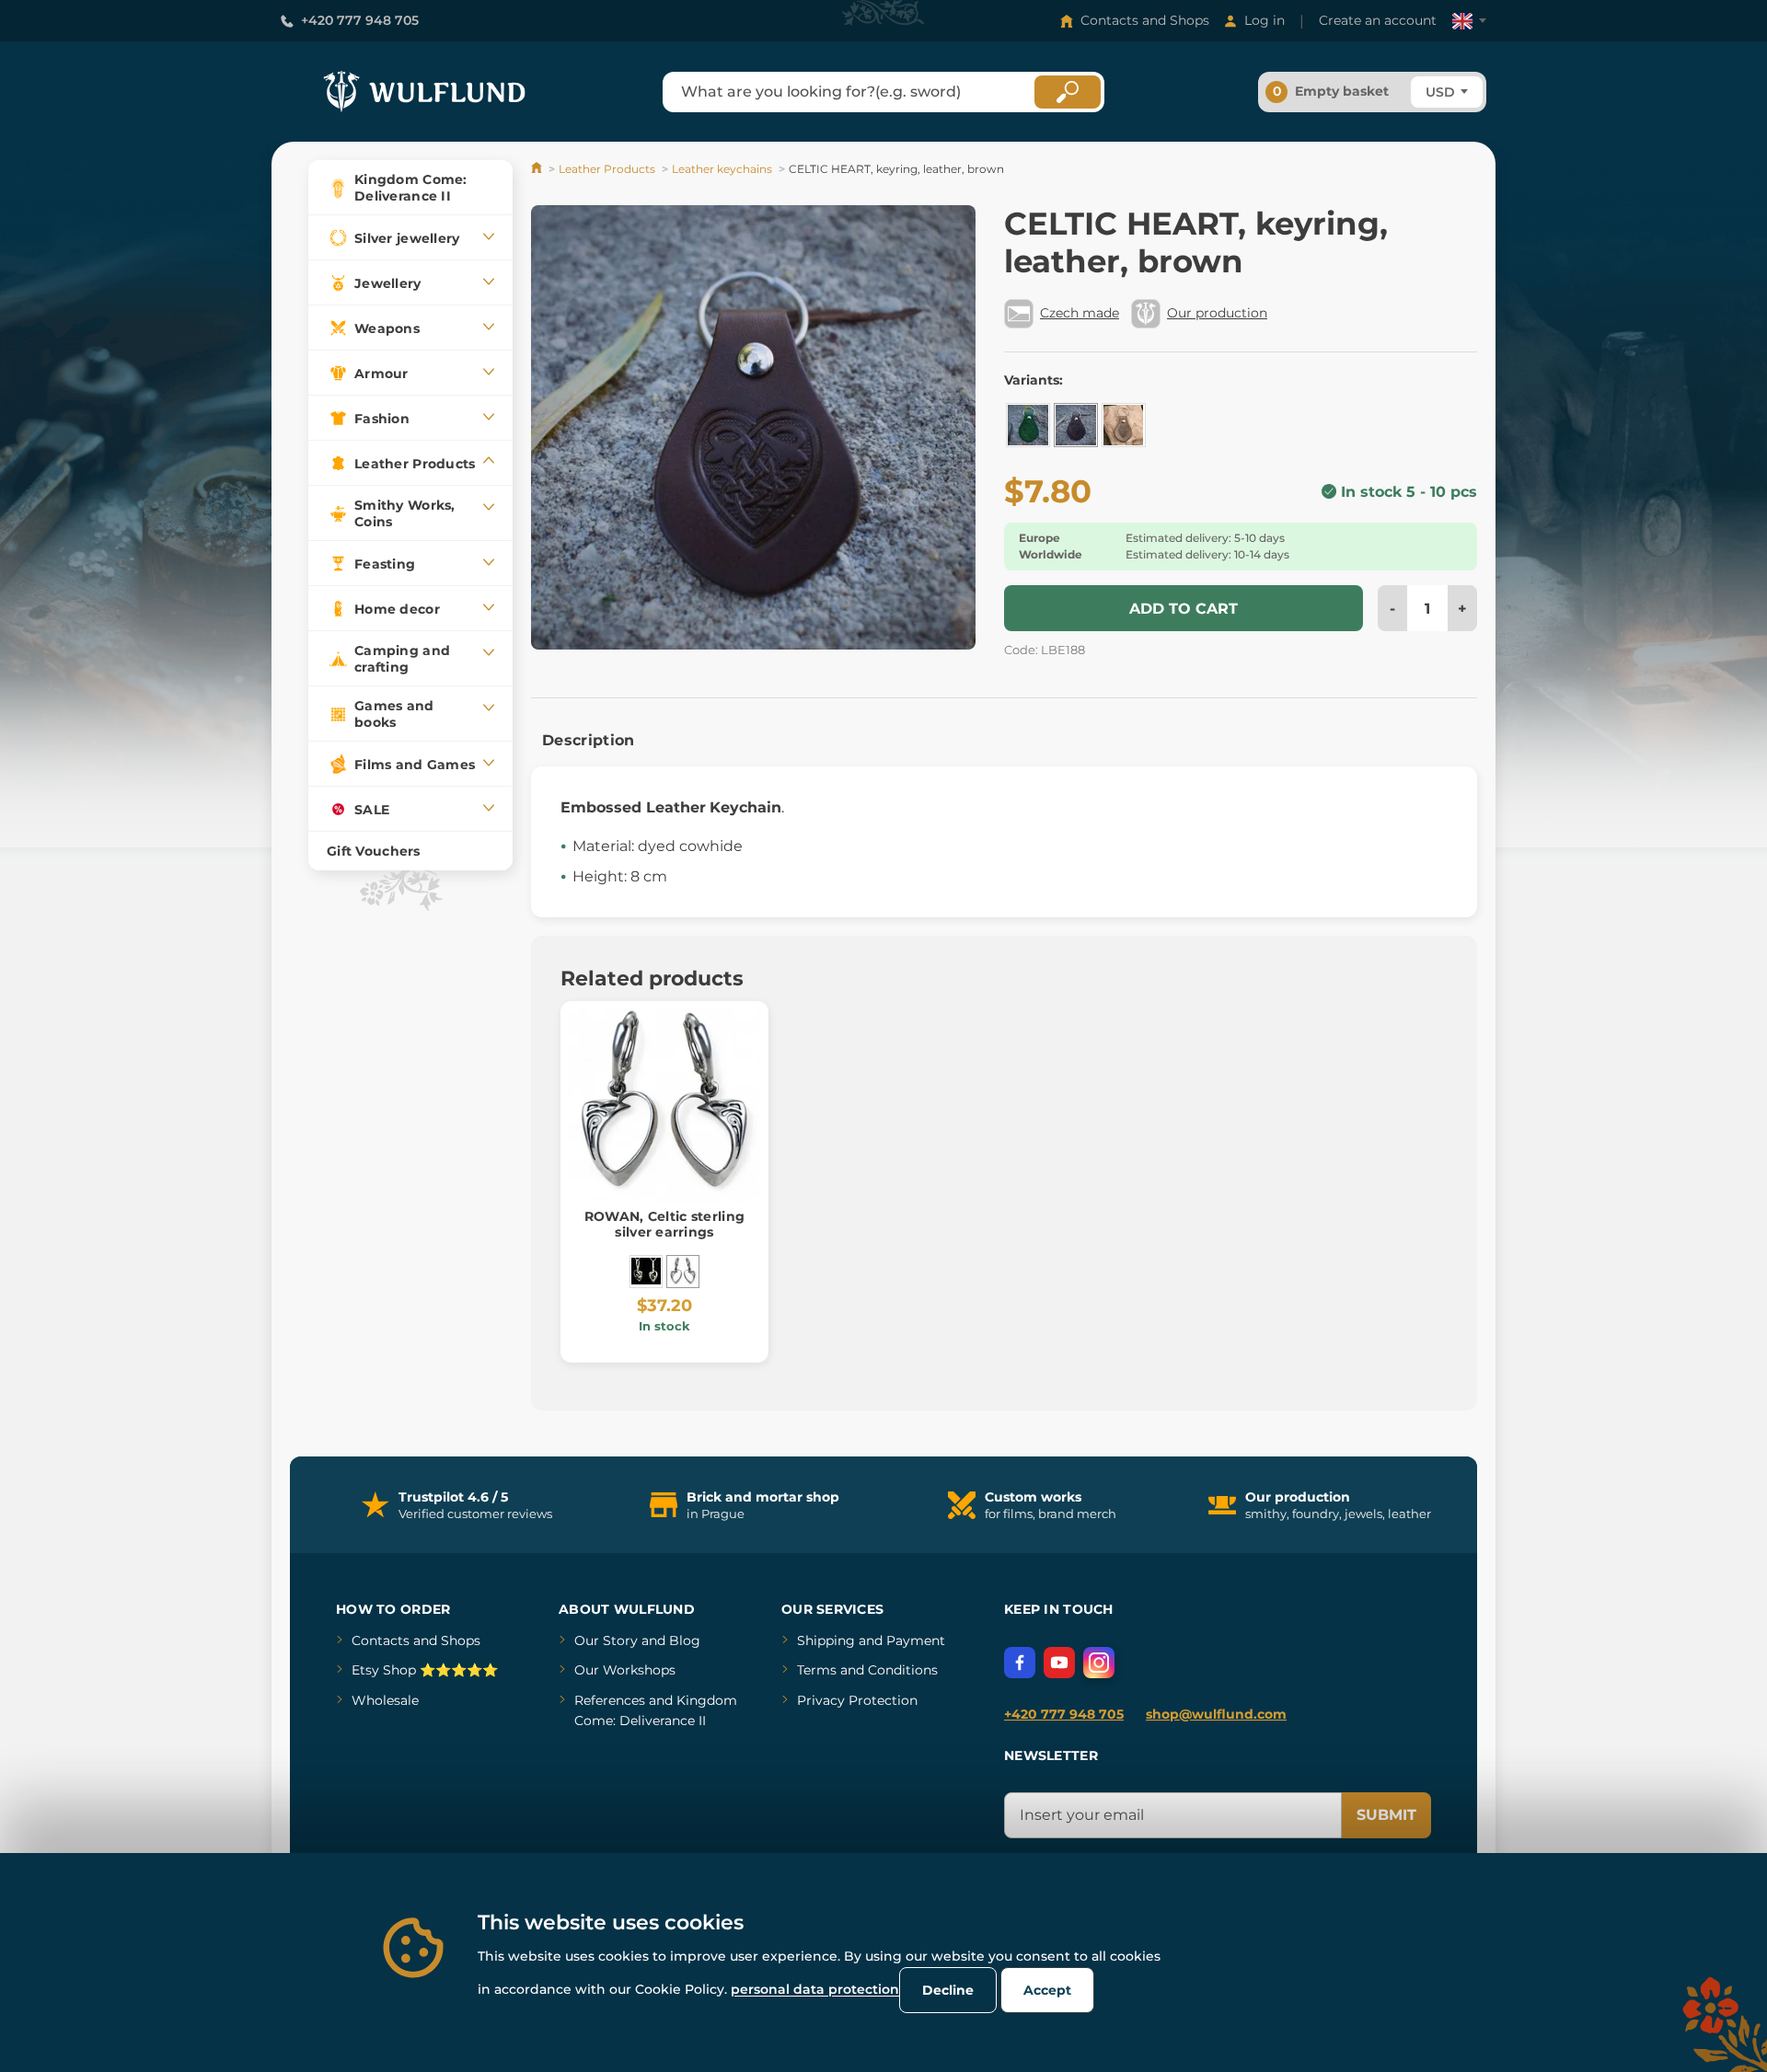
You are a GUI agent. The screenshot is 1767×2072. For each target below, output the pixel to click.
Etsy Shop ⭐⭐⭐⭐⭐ (425, 1670)
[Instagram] (1099, 1663)
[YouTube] (1059, 1663)
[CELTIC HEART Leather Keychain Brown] (1124, 425)
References (610, 1700)
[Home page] (538, 169)
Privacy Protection (857, 1700)
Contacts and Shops (1145, 20)
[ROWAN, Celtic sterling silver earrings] (683, 1272)
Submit (1386, 1815)
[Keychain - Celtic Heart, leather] (1028, 425)
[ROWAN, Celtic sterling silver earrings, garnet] (646, 1272)
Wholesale (385, 1700)
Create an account (1378, 20)
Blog (685, 1640)
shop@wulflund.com (1216, 1714)
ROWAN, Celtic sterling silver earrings (664, 1224)
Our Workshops (625, 1670)
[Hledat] (1068, 92)
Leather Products (607, 169)
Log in (1265, 20)
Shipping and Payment (871, 1640)
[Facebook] (1020, 1663)
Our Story (606, 1640)
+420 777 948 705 (360, 20)
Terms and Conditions (867, 1670)
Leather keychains (722, 169)
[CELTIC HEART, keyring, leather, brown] (1076, 425)
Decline (948, 1990)
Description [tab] (589, 740)
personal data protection (815, 1989)
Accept (1047, 1990)
